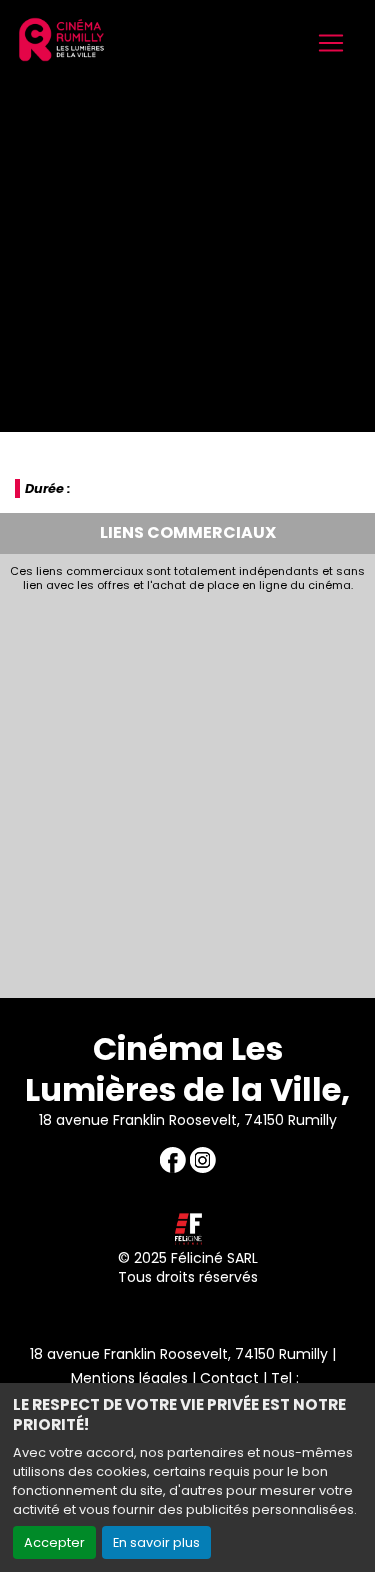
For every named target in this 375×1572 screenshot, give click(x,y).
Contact (229, 1378)
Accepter (54, 1542)
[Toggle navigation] (331, 43)
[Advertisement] (187, 789)
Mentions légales (129, 1378)
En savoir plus (156, 1542)
